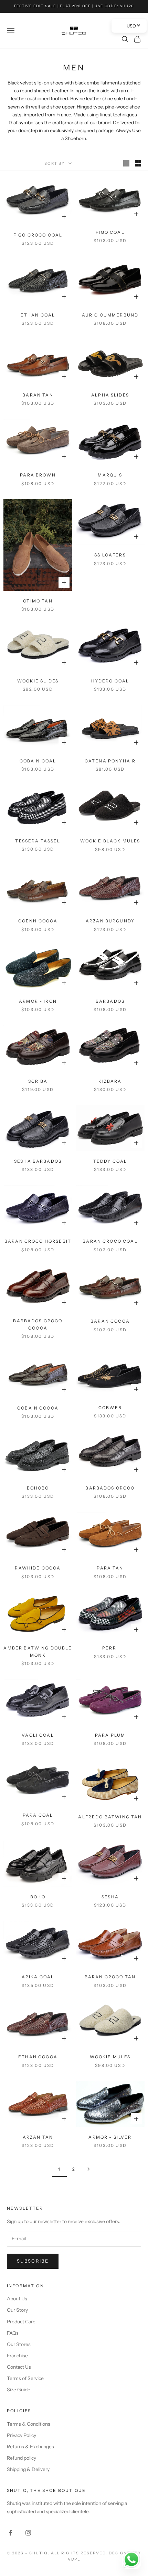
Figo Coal (110, 232)
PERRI (110, 1648)
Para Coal (38, 1815)
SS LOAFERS (110, 555)
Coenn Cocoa (38, 921)
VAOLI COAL (38, 1735)
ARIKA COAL (38, 1977)
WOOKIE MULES (110, 2057)
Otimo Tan (38, 601)
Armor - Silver (110, 2137)
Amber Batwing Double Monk (38, 1651)
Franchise (17, 2356)
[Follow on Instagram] (28, 2533)
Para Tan (110, 1568)
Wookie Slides (38, 681)
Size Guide (19, 2390)
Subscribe (33, 2261)
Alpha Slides (110, 395)
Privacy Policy (22, 2435)
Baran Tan (38, 395)
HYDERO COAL (110, 681)
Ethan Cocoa (38, 2057)
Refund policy (22, 2458)
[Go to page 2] (88, 2169)
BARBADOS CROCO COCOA (38, 1324)
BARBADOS (110, 1001)
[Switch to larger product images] (126, 163)
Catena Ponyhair (110, 761)
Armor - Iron (38, 1001)
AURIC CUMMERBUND (110, 315)
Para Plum (110, 1735)
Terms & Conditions (29, 2424)
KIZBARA (110, 1081)
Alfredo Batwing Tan (110, 1817)
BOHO (38, 1897)
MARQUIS (110, 475)
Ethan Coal (38, 315)
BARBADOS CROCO (110, 1488)
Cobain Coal (38, 761)
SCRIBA (38, 1081)
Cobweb (110, 1408)
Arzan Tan (38, 2137)
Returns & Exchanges (30, 2447)
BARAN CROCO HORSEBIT (38, 1241)
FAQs (13, 2333)
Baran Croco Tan (110, 1977)
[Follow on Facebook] (10, 2533)
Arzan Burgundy (110, 921)
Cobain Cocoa (38, 1408)
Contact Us (19, 2367)
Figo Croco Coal (38, 235)
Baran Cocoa (110, 1321)
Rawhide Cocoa (38, 1568)
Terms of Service (25, 2378)
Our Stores (19, 2344)
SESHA (110, 1897)
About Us (17, 2299)
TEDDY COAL (110, 1161)
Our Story (17, 2310)
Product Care (21, 2322)
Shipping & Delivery (28, 2469)
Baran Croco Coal (110, 1241)
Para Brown (38, 475)
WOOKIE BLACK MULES (110, 841)
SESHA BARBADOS (38, 1161)
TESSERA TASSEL (38, 841)
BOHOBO (38, 1488)
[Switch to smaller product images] (138, 163)
